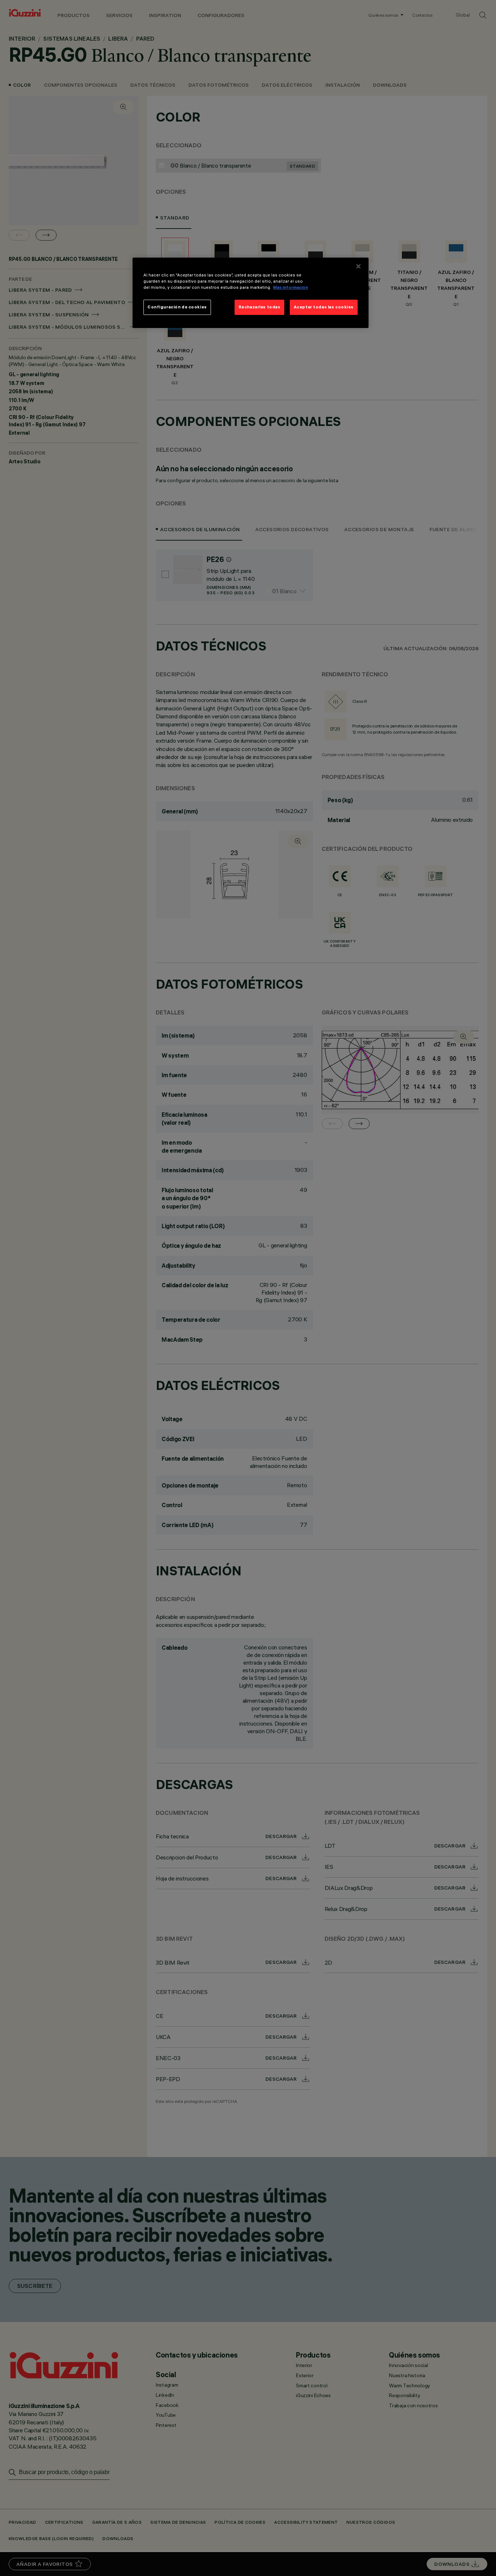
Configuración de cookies (177, 307)
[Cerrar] (358, 266)
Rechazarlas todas (260, 307)
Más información (290, 287)
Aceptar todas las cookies (324, 307)
